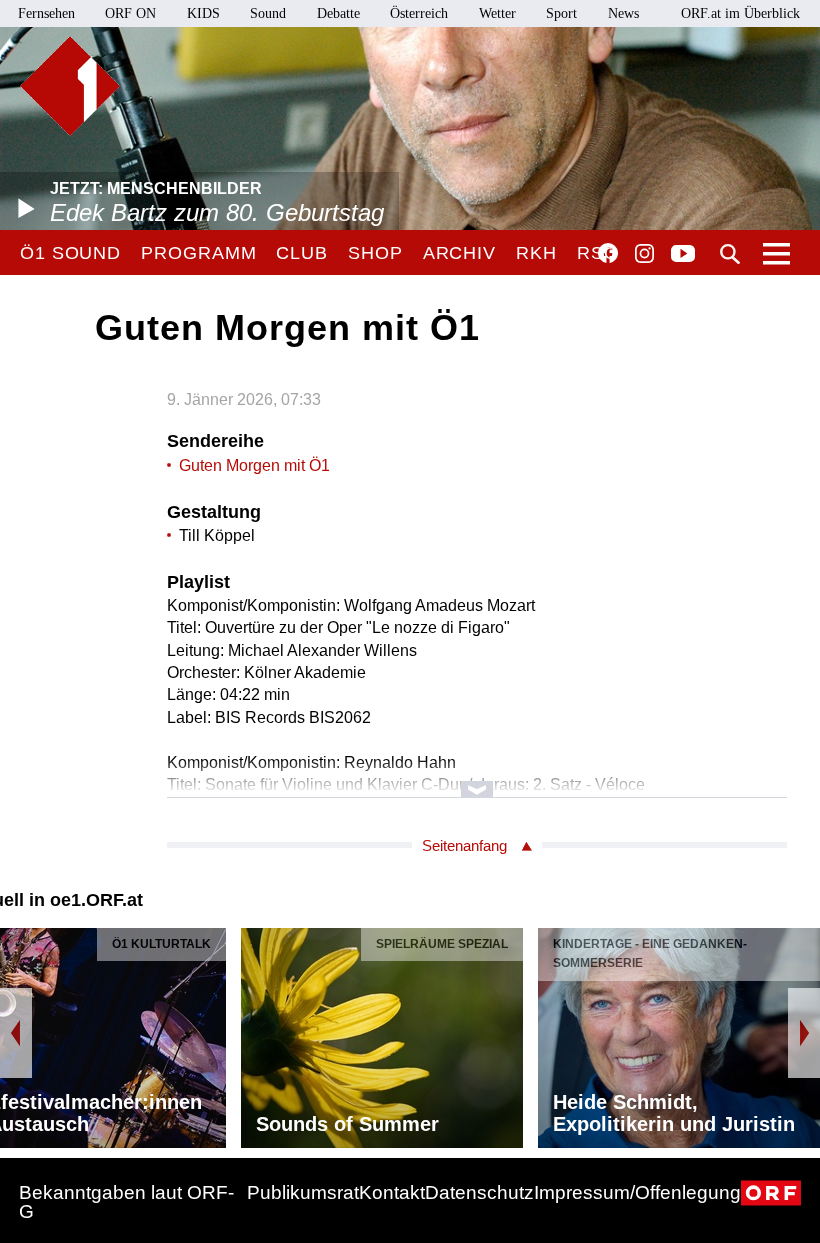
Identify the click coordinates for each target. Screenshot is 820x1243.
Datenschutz (479, 1192)
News (623, 13)
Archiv (459, 253)
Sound (268, 13)
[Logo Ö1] (70, 86)
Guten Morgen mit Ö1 (254, 465)
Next (804, 1033)
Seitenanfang (464, 845)
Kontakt (392, 1192)
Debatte (338, 13)
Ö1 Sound (70, 253)
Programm (198, 253)
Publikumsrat (303, 1192)
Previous (16, 1033)
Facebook (608, 253)
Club (302, 253)
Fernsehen (46, 13)
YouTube (683, 255)
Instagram (644, 254)
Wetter (497, 13)
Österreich (419, 13)
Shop (375, 253)
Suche (730, 254)
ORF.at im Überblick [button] (740, 13)
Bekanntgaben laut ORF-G (126, 1202)
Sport (561, 13)
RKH (536, 253)
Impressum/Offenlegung (637, 1192)
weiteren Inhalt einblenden (477, 779)
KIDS (203, 13)
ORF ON (130, 13)
